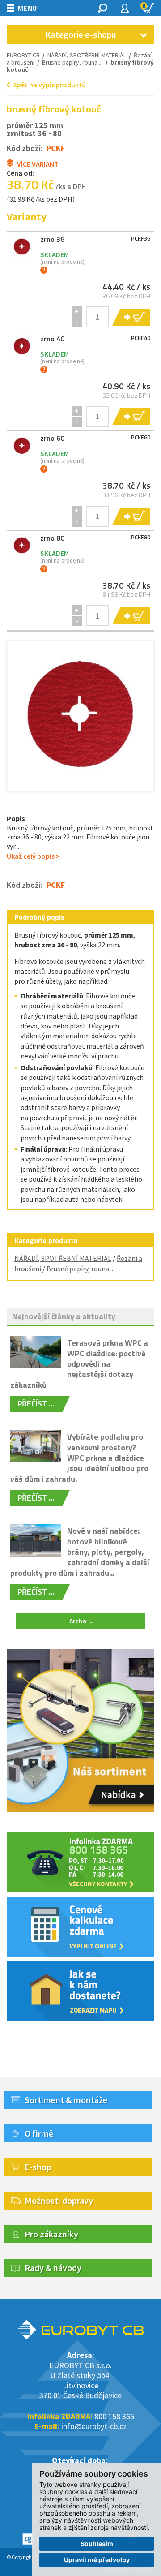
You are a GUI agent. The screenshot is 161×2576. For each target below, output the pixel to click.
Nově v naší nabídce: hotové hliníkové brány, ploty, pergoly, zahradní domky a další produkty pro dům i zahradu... (80, 1552)
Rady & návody (53, 2268)
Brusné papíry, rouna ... (80, 1269)
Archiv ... (81, 1621)
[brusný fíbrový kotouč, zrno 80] (22, 546)
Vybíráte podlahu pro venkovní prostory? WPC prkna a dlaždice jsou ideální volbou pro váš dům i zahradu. (79, 1458)
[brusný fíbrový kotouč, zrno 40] (22, 346)
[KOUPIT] (130, 317)
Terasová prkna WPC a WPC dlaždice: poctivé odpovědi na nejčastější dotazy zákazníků (79, 1364)
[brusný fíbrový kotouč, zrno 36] (22, 247)
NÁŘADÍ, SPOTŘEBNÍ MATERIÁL (87, 55)
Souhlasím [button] (97, 2544)
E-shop (38, 2167)
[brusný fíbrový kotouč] (80, 714)
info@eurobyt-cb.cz (94, 2426)
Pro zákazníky (51, 2234)
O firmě (39, 2133)
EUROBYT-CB (23, 55)
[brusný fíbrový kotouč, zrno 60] (22, 446)
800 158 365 (114, 2416)
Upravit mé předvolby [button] (97, 2560)
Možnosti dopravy (59, 2200)
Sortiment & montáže (66, 2100)
